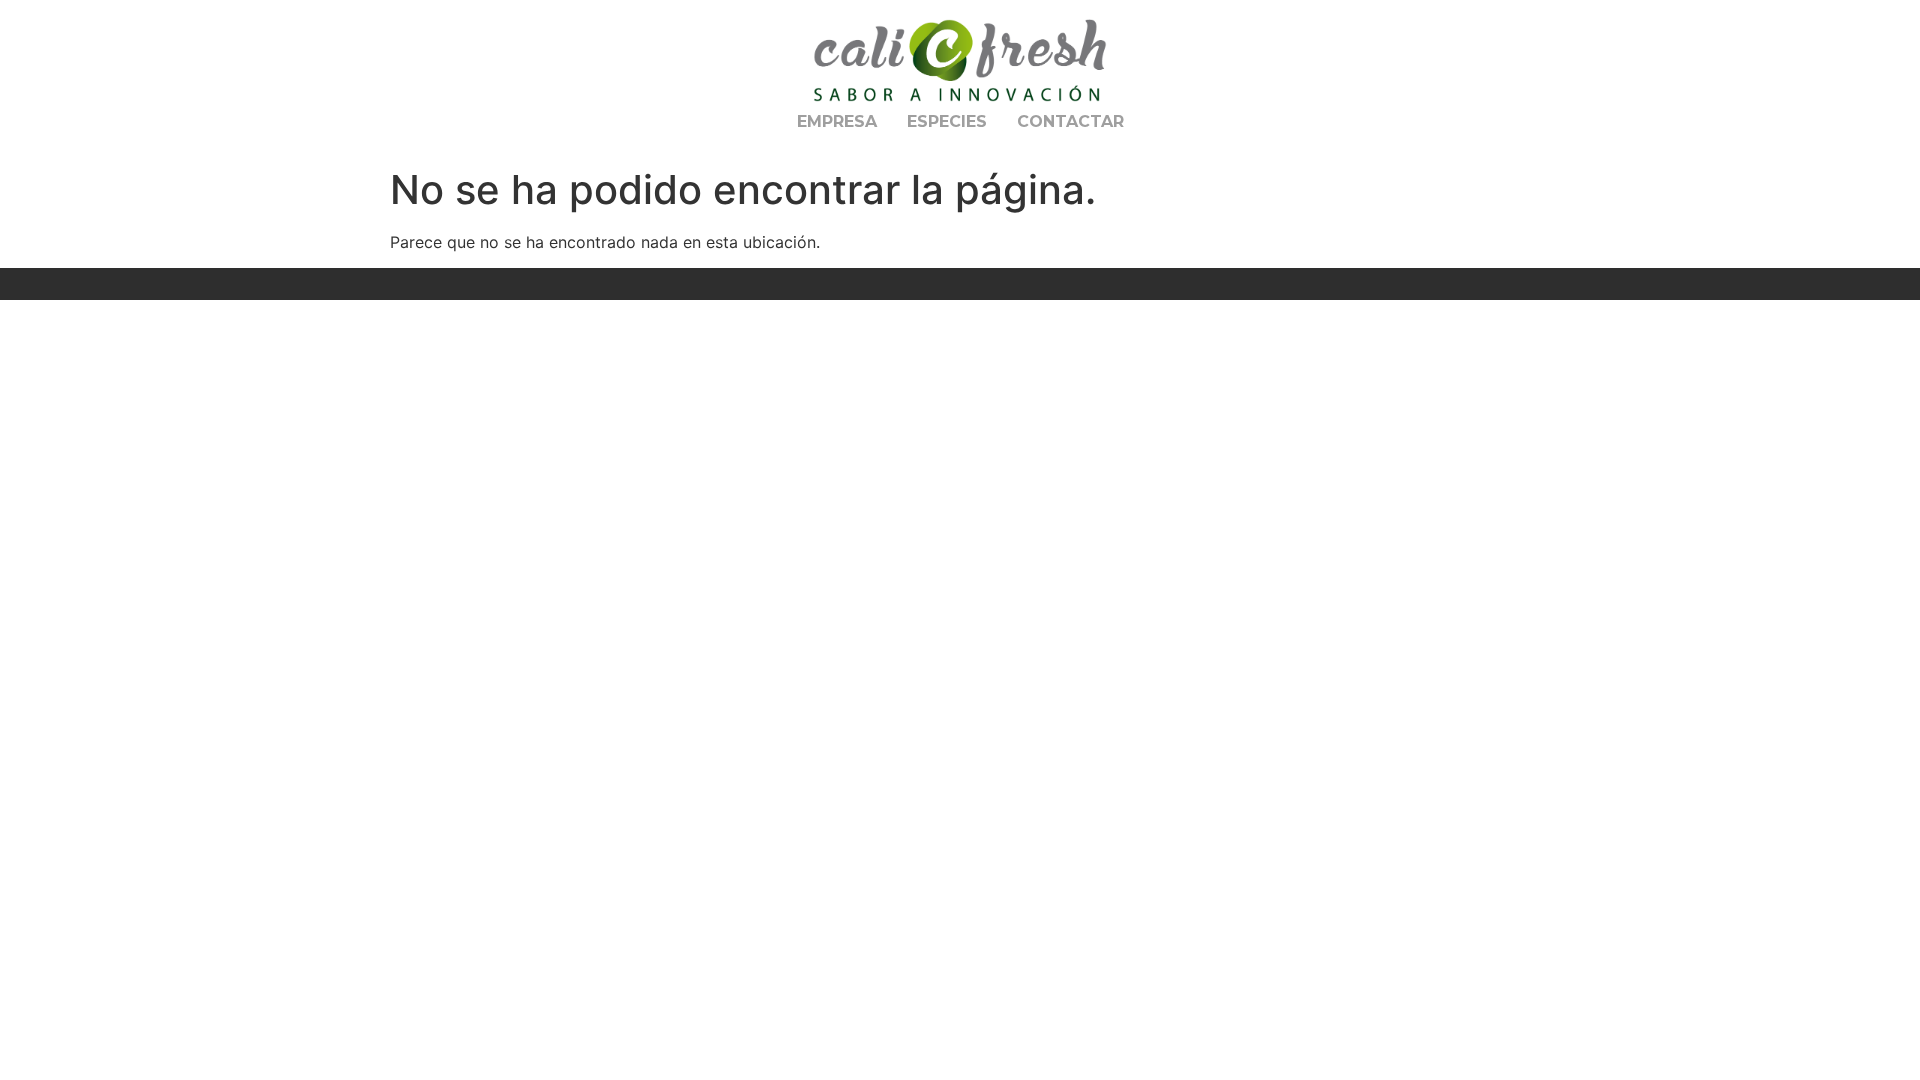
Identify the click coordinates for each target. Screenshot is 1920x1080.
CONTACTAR (1070, 121)
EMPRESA (837, 121)
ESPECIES (947, 121)
